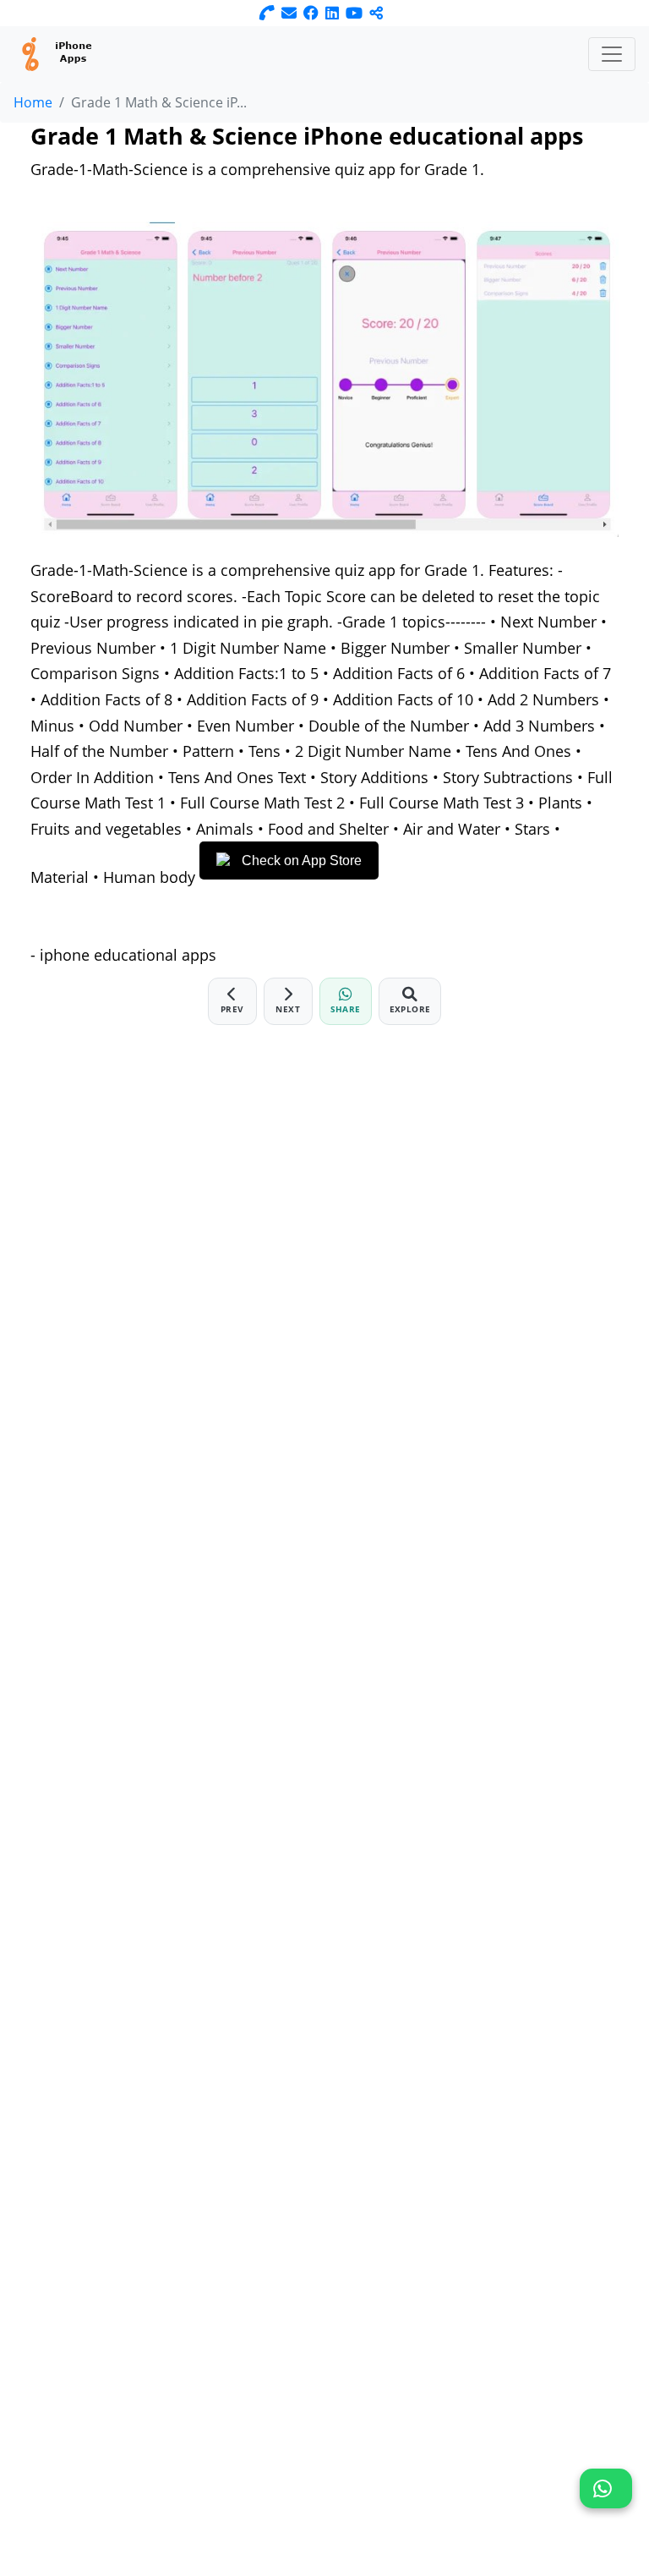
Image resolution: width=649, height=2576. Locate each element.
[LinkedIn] (332, 13)
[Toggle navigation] (612, 54)
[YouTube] (354, 13)
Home (33, 102)
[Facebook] (311, 13)
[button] (606, 2488)
